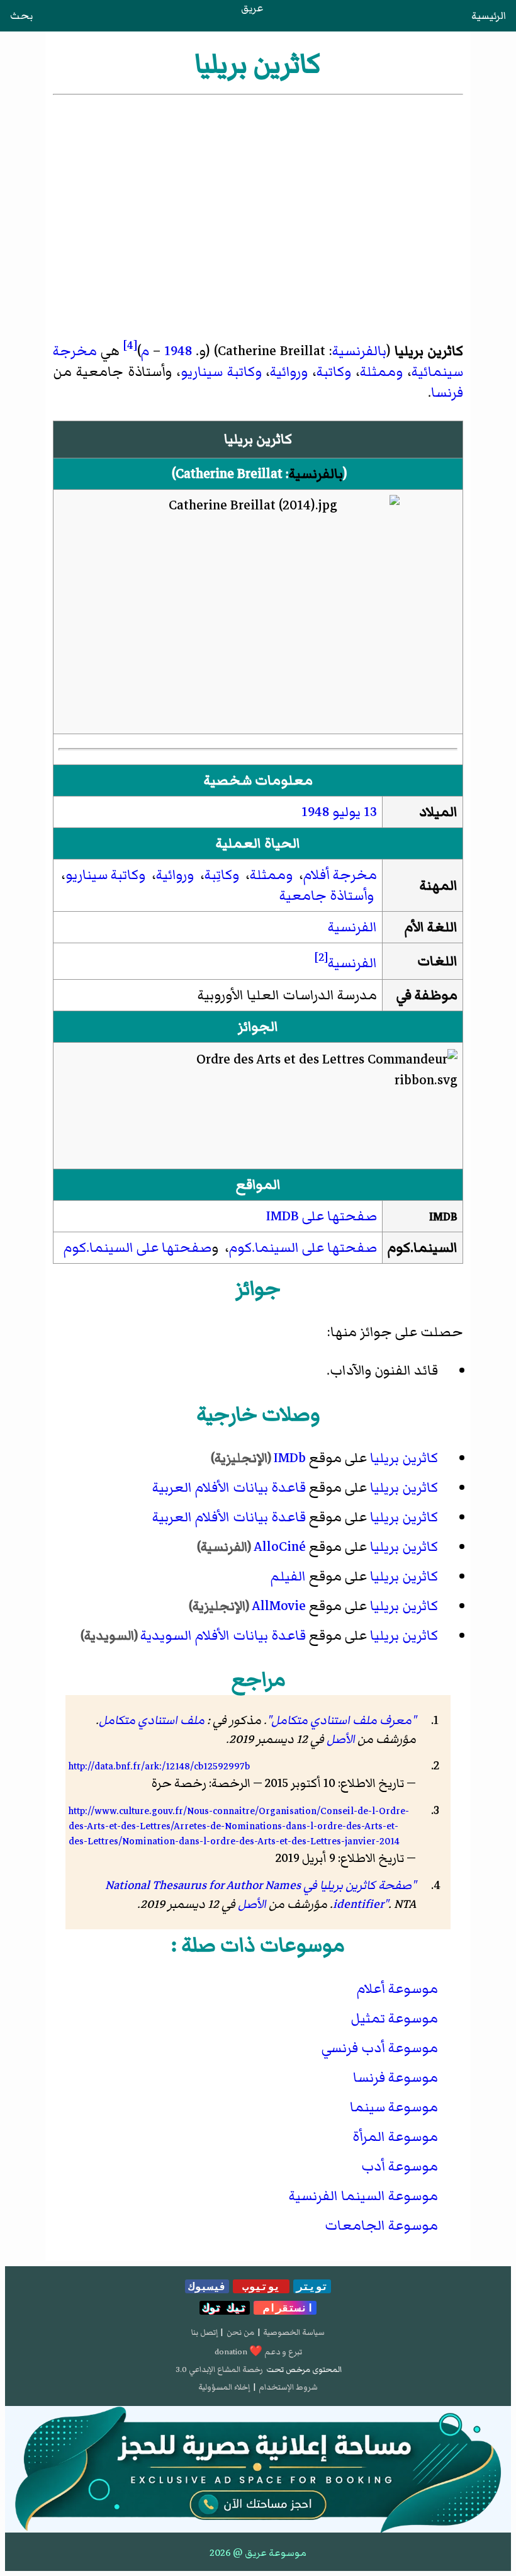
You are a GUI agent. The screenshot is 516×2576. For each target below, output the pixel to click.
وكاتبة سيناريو (221, 372)
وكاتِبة (222, 875)
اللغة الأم (431, 927)
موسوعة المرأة (395, 2137)
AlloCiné (280, 1547)
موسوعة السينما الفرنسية (363, 2196)
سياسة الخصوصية (294, 2332)
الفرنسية (352, 927)
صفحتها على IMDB (322, 1216)
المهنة (439, 886)
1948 (178, 351)
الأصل (341, 1739)
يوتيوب (261, 2286)
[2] (321, 957)
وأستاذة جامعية (327, 896)
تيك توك (225, 2308)
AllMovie (279, 1606)
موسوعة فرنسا (395, 2078)
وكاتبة (334, 372)
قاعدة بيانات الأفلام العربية (229, 1488)
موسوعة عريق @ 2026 (258, 2553)
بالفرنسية (359, 351)
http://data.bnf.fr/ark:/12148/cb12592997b (159, 1766)
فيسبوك (207, 2286)
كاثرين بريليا (404, 1458)
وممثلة (381, 372)
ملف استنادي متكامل (152, 1720)
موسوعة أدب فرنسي (380, 2048)
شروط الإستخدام (288, 2387)
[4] (130, 345)
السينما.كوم (423, 1248)
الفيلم (288, 1576)
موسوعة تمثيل (394, 2018)
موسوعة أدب (400, 2166)
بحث (21, 16)
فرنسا (447, 393)
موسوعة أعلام (397, 1989)
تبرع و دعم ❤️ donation (258, 2352)
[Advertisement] (258, 192)
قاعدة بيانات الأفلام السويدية (223, 1636)
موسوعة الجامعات (381, 2226)
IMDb (290, 1458)
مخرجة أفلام (340, 875)
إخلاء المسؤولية (224, 2387)
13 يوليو (355, 812)
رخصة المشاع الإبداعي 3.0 (219, 2369)
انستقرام (285, 2308)
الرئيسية (489, 16)
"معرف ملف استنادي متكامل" (341, 1720)
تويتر (312, 2286)
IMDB (443, 1217)
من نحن (240, 2332)
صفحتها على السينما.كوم (303, 1248)
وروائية (289, 372)
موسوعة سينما (394, 2107)
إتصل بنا (205, 2332)
